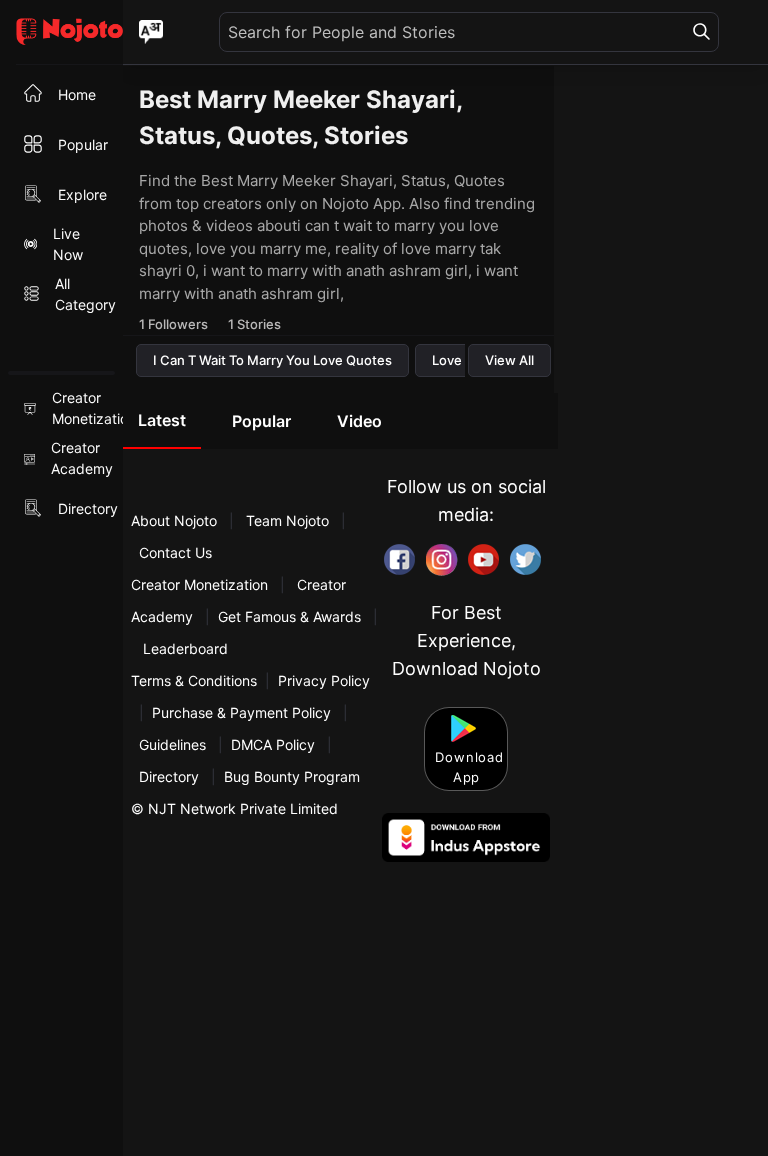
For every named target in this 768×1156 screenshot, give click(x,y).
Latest (162, 420)
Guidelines (172, 744)
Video (359, 421)
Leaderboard (185, 648)
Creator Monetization (201, 584)
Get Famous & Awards (289, 616)
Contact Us (175, 552)
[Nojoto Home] (61, 32)
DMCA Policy (273, 744)
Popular (261, 421)
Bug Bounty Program (292, 776)
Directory (169, 776)
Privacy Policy (324, 680)
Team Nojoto (287, 520)
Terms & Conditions (194, 680)
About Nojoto (176, 520)
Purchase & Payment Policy (241, 712)
